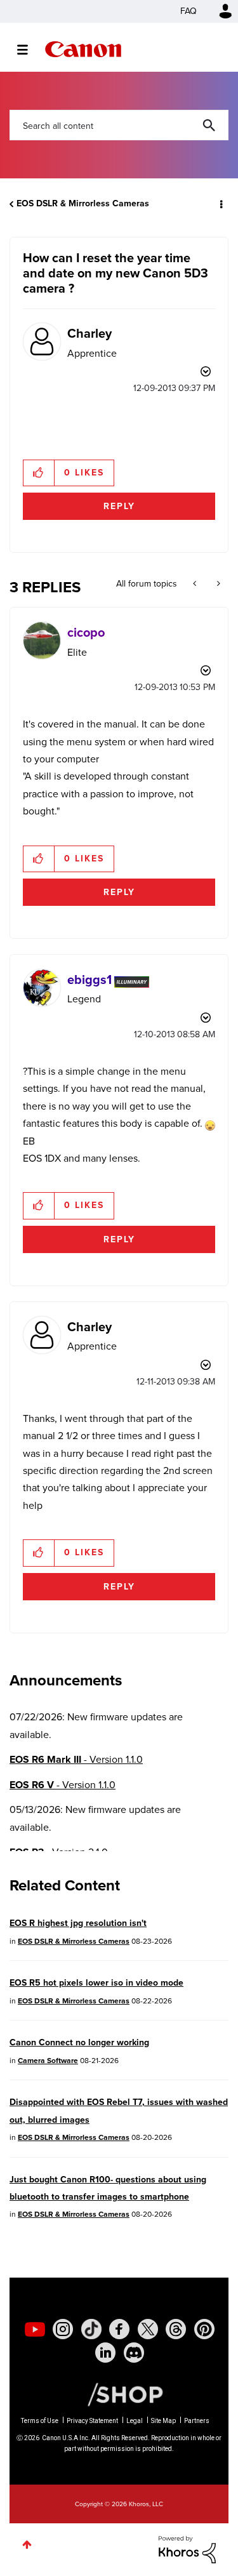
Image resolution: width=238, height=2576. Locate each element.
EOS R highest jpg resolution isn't (78, 1923)
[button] (39, 473)
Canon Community (83, 49)
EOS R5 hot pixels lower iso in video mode (96, 1983)
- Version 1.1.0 (76, 1759)
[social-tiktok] (91, 2329)
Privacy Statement (92, 2421)
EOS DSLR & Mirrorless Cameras (83, 203)
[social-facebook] (119, 2329)
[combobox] (119, 125)
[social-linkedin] (105, 2353)
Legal (135, 2421)
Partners (197, 2421)
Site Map (163, 2421)
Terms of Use (40, 2421)
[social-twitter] (148, 2329)
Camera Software (48, 2061)
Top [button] (27, 2545)
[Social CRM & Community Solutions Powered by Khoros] (187, 2548)
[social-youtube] (35, 2329)
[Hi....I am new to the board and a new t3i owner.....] (217, 584)
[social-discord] (134, 2353)
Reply (119, 506)
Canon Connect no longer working (79, 2042)
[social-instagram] (63, 2329)
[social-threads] (176, 2329)
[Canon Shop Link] (119, 2394)
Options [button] (220, 204)
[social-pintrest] (204, 2329)
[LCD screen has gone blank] (196, 584)
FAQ (188, 11)
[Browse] (29, 50)
